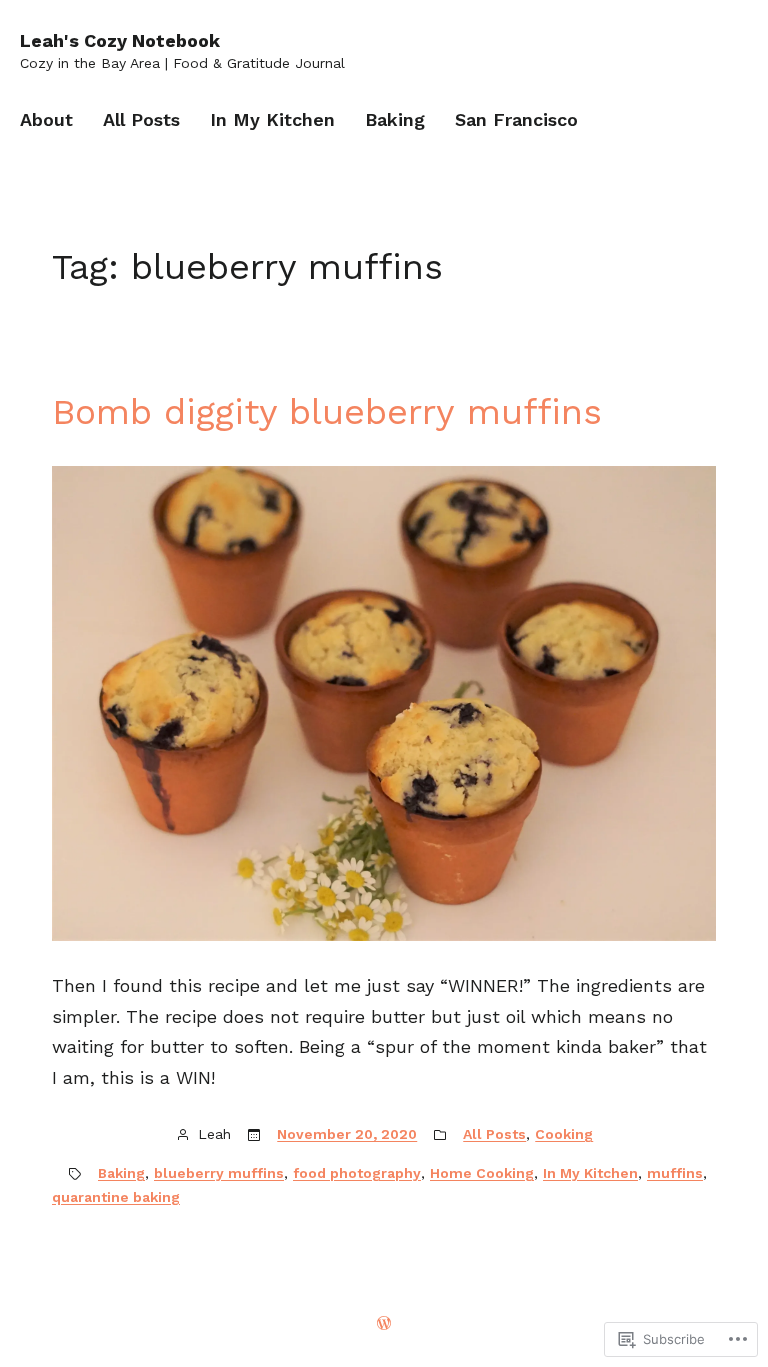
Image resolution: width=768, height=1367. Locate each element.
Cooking (564, 1134)
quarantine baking (116, 1197)
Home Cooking (482, 1173)
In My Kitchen (590, 1173)
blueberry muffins (219, 1173)
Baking (121, 1173)
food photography (357, 1173)
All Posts (494, 1134)
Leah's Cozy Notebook (120, 40)
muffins (675, 1173)
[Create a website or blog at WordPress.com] (384, 1323)
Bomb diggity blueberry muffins (327, 412)
